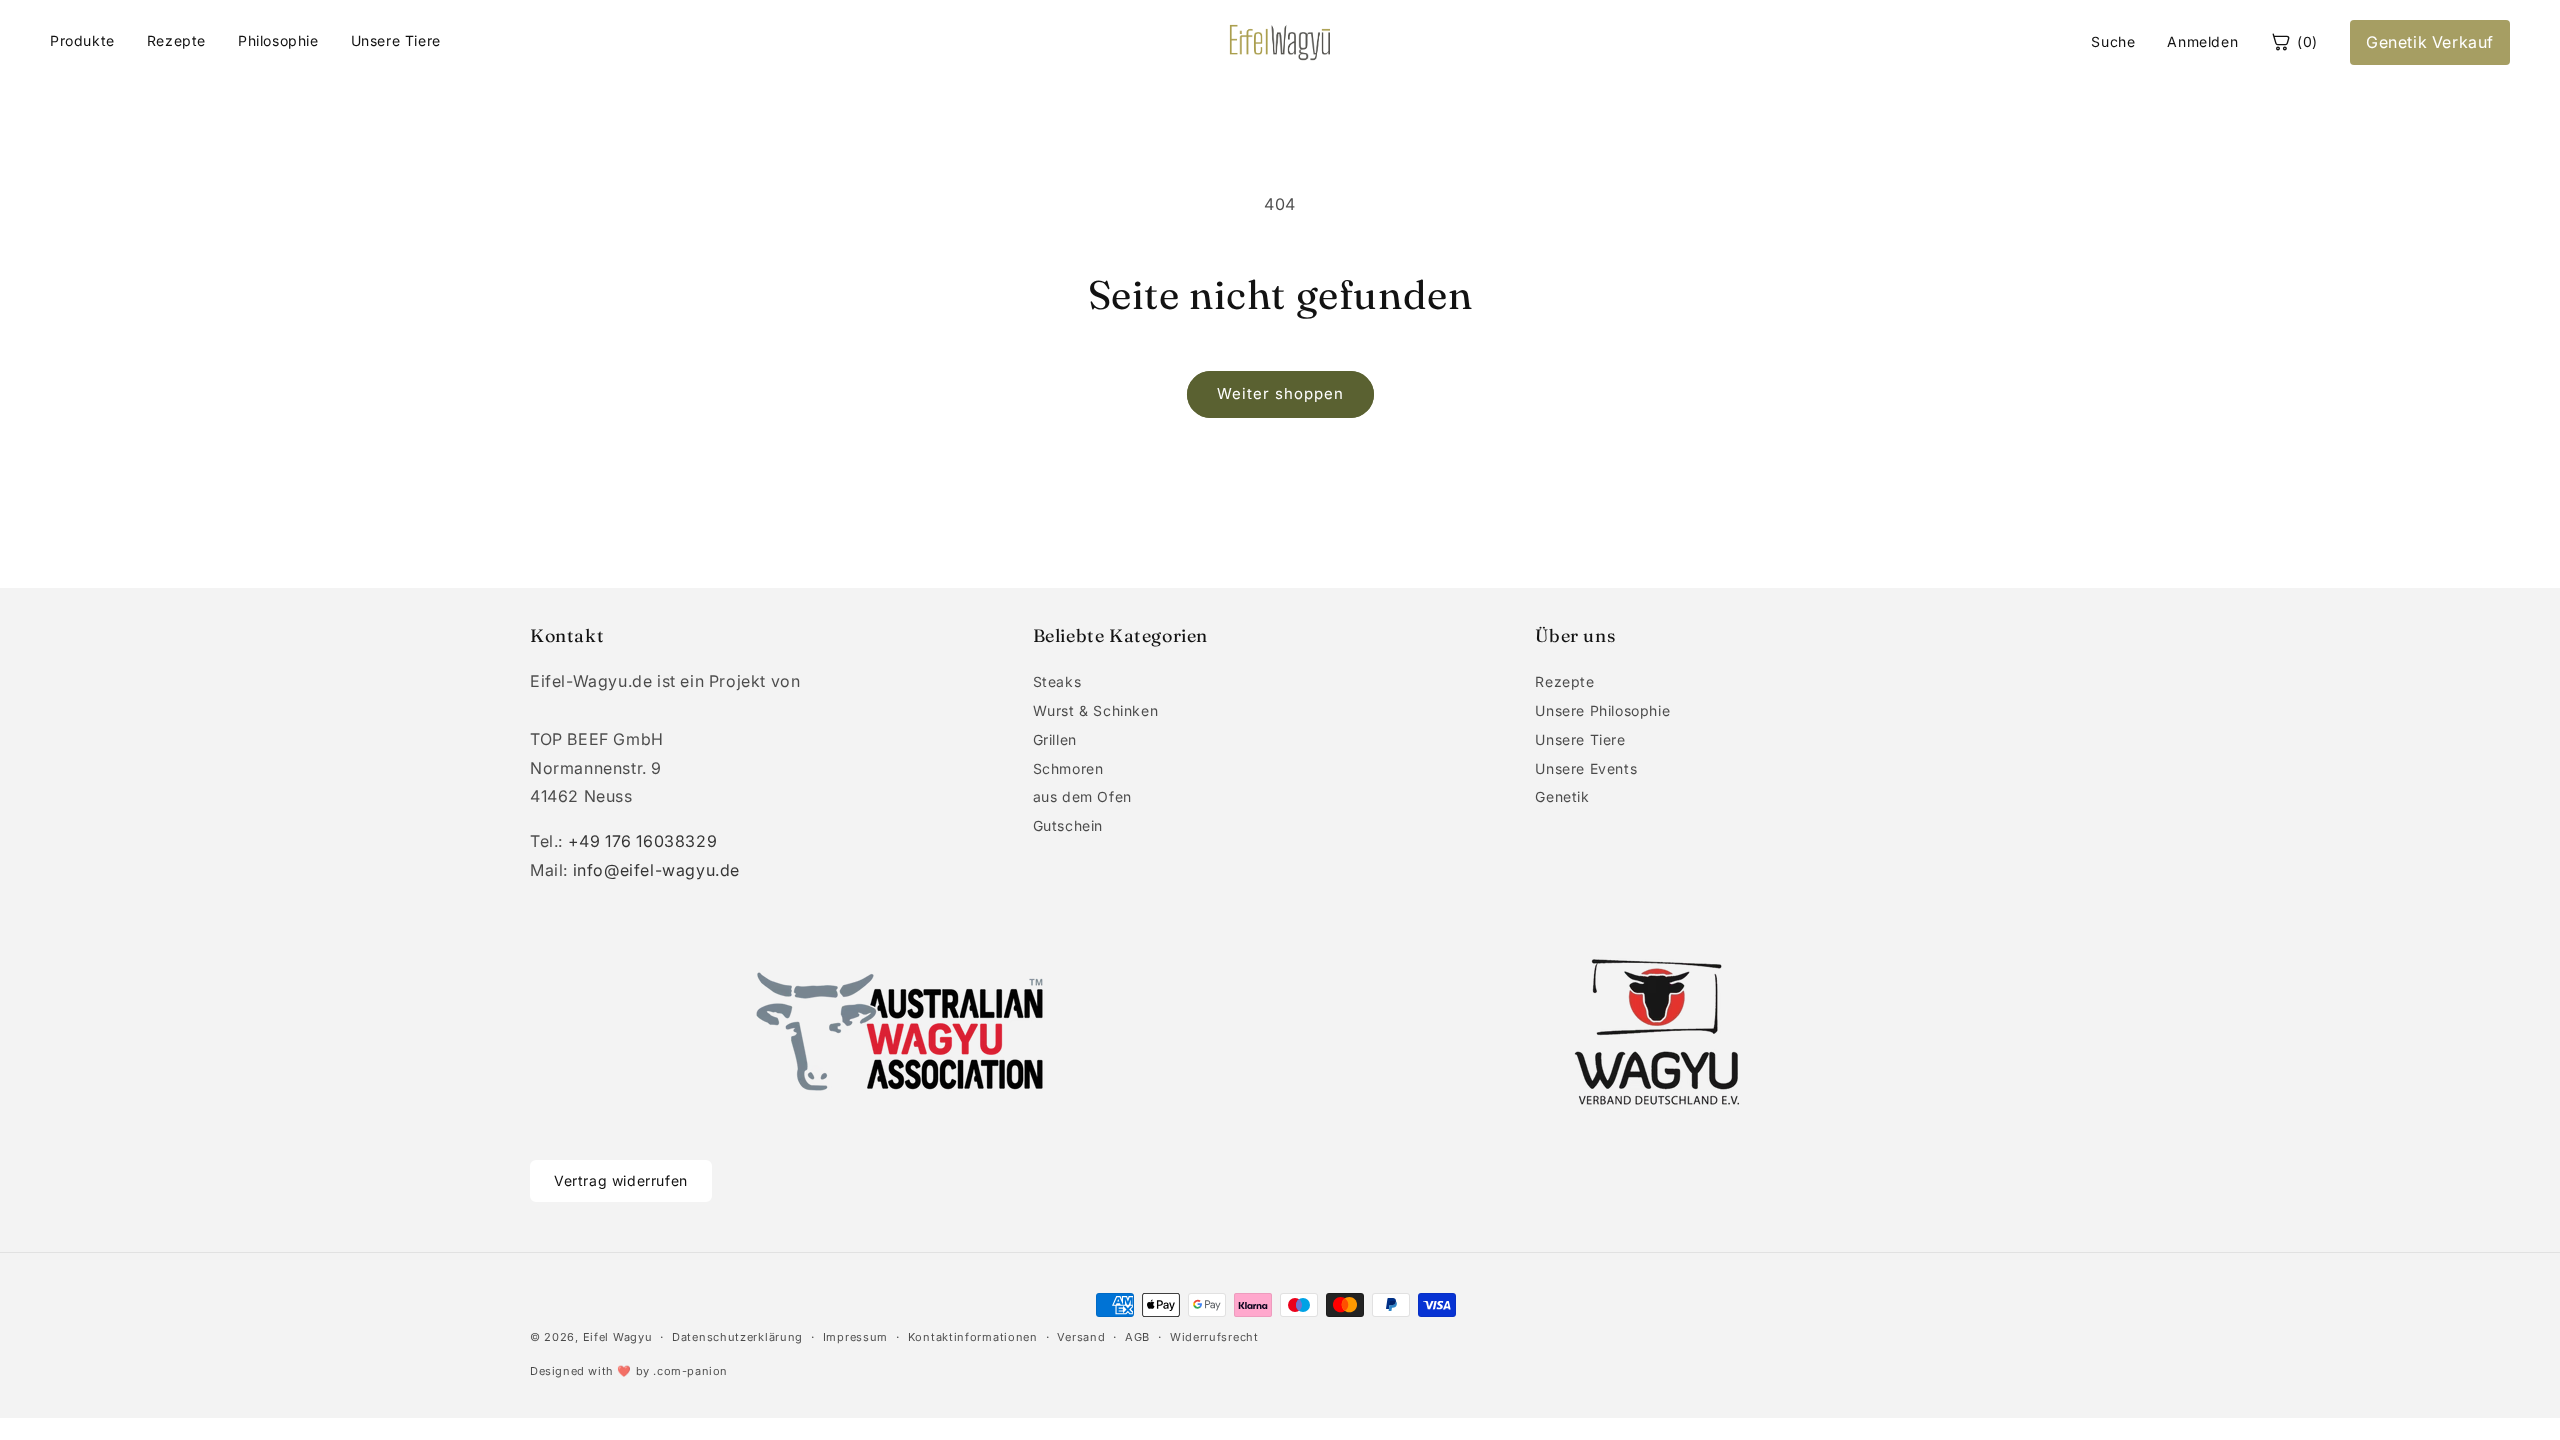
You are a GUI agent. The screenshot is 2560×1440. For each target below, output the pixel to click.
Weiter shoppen (1280, 393)
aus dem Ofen (1082, 796)
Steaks (1057, 681)
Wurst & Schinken (1096, 710)
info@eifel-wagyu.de (656, 870)
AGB (1137, 1337)
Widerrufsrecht (1214, 1337)
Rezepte (176, 40)
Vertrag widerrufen (621, 1180)
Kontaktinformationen (973, 1337)
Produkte (82, 40)
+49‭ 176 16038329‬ (643, 841)
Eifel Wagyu (618, 1337)
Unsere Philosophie (1602, 710)
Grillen (1055, 739)
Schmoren (1068, 768)
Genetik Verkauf (2430, 42)
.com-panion (690, 1371)
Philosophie (278, 40)
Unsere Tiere (396, 40)
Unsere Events (1586, 768)
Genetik (1562, 796)
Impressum (855, 1337)
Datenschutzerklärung (737, 1337)
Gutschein (1068, 825)
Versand (1081, 1337)
